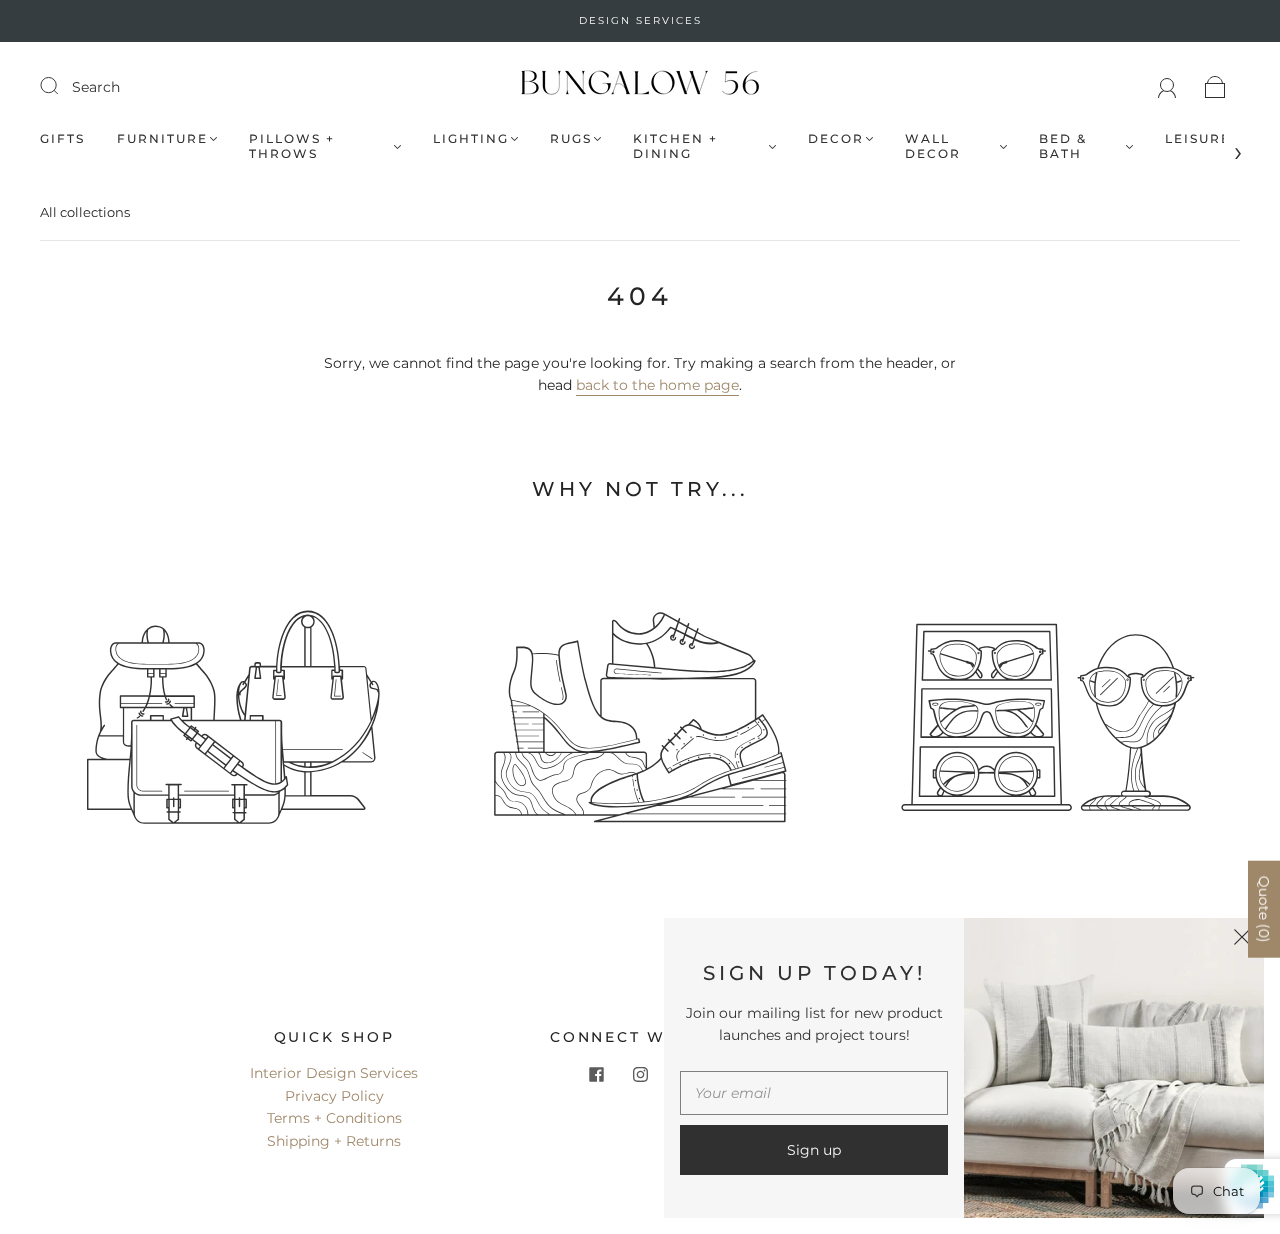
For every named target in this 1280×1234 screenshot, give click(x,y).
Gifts (62, 138)
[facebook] (596, 1074)
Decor (836, 138)
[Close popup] (1242, 940)
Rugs (571, 138)
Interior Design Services (334, 1073)
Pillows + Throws (292, 146)
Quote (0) (1264, 909)
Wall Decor (933, 146)
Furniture (162, 138)
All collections (85, 212)
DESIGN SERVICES (640, 20)
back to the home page (657, 385)
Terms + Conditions (334, 1118)
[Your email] (814, 1093)
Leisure (1198, 138)
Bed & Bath (1063, 146)
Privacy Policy (334, 1096)
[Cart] (1215, 87)
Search (96, 87)
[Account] (1167, 87)
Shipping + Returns (334, 1141)
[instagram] (640, 1074)
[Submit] (62, 86)
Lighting (471, 138)
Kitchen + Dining (675, 146)
